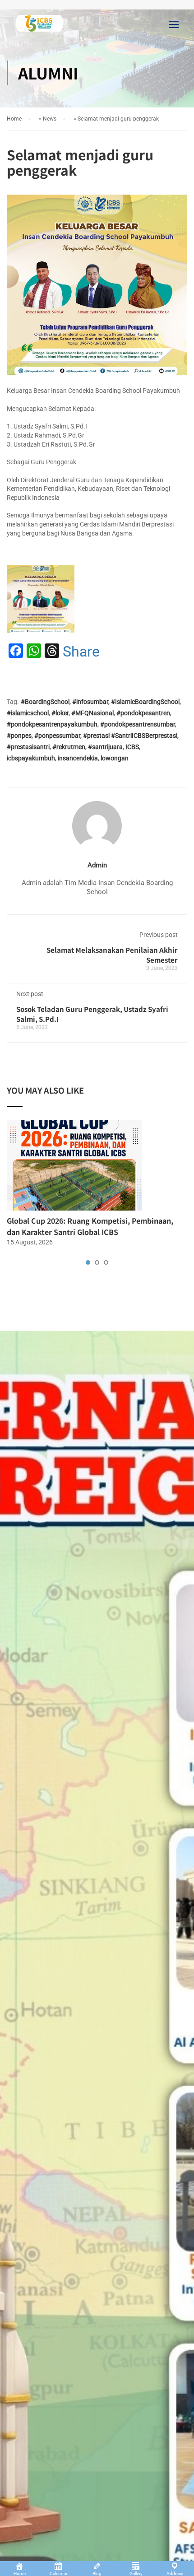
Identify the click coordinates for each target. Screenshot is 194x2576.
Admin (97, 865)
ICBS (132, 747)
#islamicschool (28, 713)
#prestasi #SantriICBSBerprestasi (130, 736)
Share (81, 652)
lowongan (115, 758)
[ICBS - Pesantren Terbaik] (40, 26)
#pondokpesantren (143, 713)
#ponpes (19, 736)
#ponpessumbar (57, 736)
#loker (60, 713)
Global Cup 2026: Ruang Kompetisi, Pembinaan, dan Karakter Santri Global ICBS (90, 1226)
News (50, 119)
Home (14, 119)
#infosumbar (90, 702)
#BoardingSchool (45, 702)
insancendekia (78, 758)
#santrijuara (105, 747)
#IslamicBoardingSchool (145, 702)
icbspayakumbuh (31, 758)
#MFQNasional (92, 713)
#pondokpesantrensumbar (138, 724)
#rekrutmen (69, 747)
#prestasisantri (28, 747)
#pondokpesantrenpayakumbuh (52, 724)
